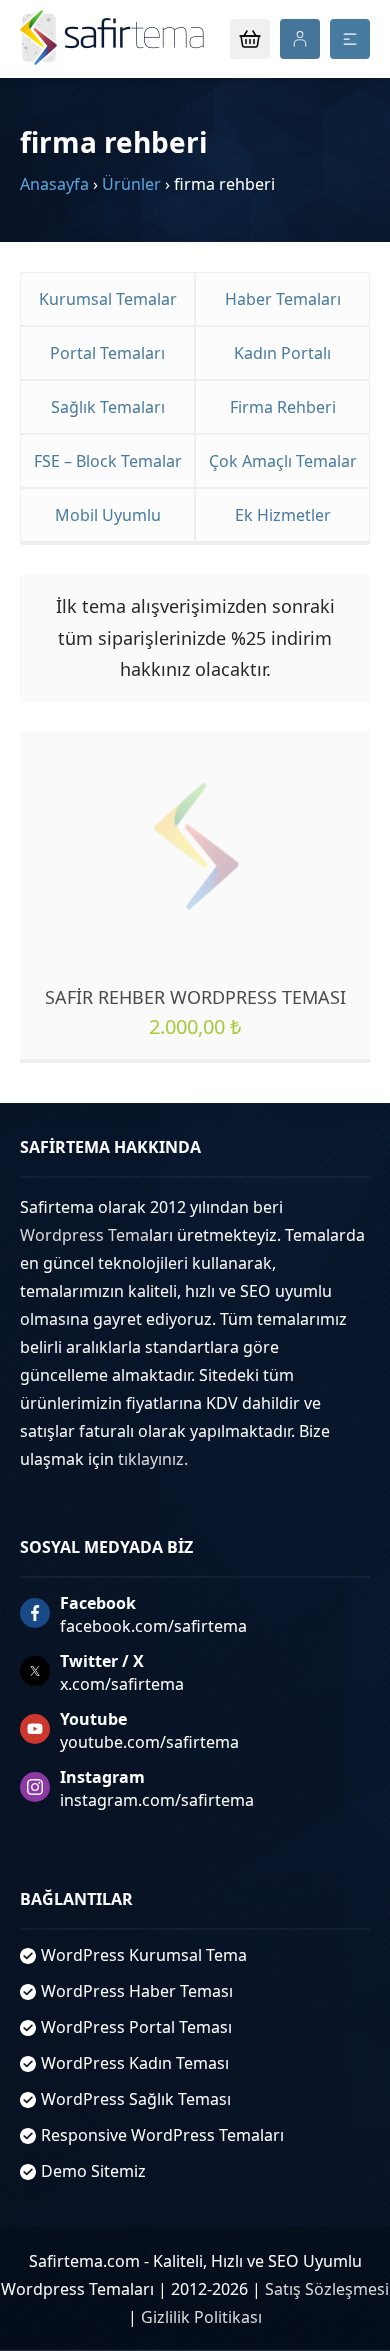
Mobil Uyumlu (108, 515)
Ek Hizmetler (283, 515)
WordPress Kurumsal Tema (144, 1955)
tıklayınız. (153, 1459)
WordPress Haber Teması (137, 1991)
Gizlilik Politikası (201, 2317)
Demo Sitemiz (93, 2171)
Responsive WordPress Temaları (162, 2135)
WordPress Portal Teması (136, 2027)
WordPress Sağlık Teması (136, 2099)
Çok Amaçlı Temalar (283, 461)
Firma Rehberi (283, 407)
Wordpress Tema (84, 1235)
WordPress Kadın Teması (135, 2063)
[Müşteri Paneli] (300, 39)
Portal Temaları (107, 353)
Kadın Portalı (282, 353)
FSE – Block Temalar (108, 461)
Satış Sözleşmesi (327, 2289)
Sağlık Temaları (108, 407)
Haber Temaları (283, 299)
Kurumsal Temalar (108, 299)
